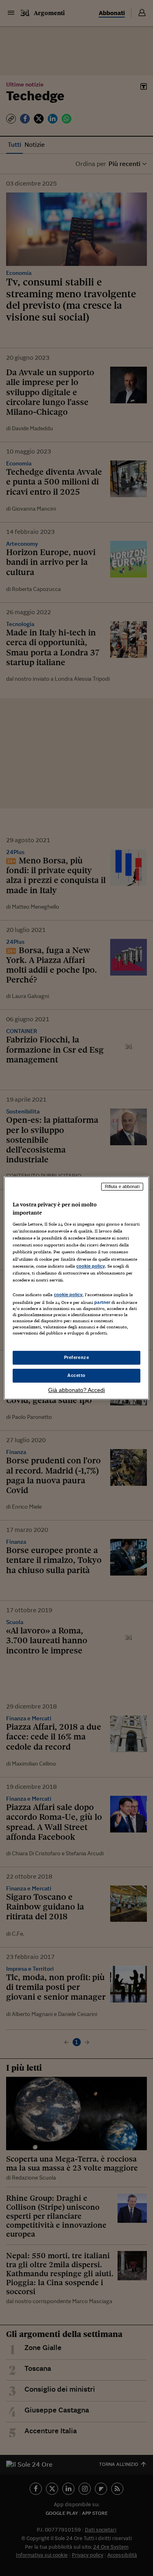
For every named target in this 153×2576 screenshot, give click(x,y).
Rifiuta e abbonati (122, 1186)
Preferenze (77, 1357)
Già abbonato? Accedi (76, 1390)
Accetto (76, 1375)
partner (102, 1302)
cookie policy (91, 1266)
